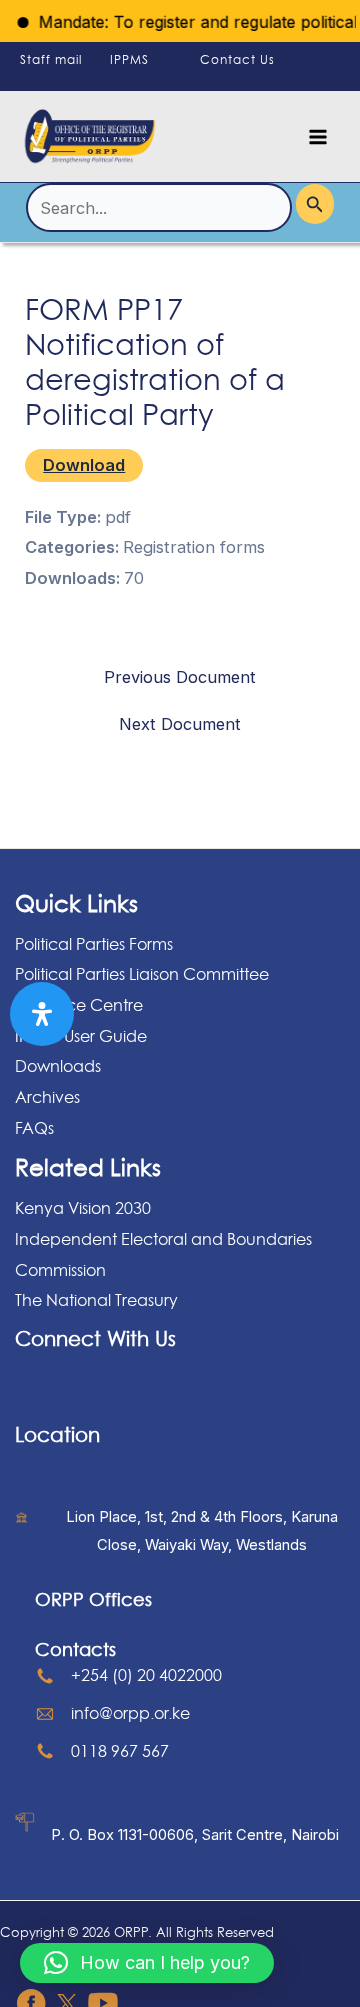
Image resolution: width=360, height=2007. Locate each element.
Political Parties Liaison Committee (142, 974)
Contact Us (237, 59)
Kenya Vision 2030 (83, 1208)
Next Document (180, 724)
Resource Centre (79, 1005)
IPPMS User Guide (81, 1036)
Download (84, 465)
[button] (147, 1963)
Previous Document (180, 677)
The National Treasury (96, 1300)
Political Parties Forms (94, 944)
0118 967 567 (120, 1751)
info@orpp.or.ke (130, 1713)
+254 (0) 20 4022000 (146, 1675)
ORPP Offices (93, 1599)
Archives (47, 1097)
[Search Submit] (315, 203)
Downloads (58, 1066)
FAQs (34, 1128)
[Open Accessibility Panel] (42, 1014)
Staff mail (51, 59)
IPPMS (129, 59)
